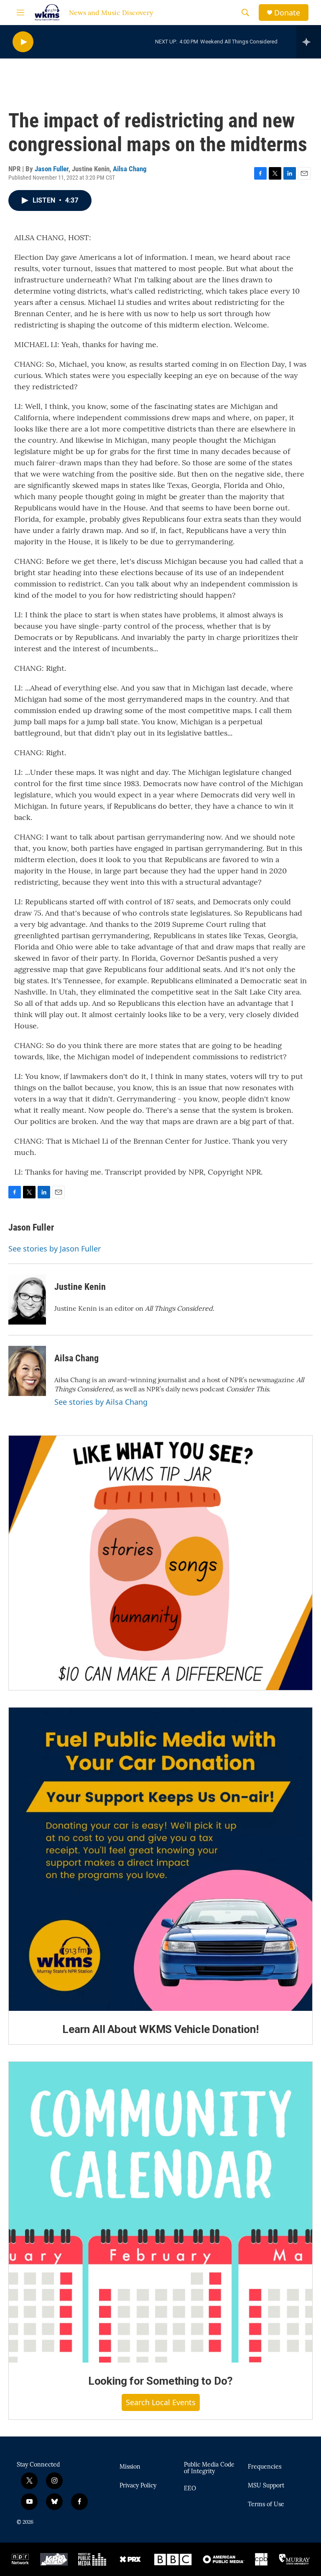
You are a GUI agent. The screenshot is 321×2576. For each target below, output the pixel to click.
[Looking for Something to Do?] (160, 2212)
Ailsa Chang (130, 169)
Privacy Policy (138, 2486)
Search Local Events (161, 2402)
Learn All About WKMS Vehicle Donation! (160, 2029)
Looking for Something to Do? (160, 2381)
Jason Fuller (52, 169)
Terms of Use (266, 2505)
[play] (23, 42)
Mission (130, 2467)
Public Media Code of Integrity (209, 2468)
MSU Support (266, 2486)
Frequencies (265, 2467)
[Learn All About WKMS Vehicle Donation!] (160, 1859)
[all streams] (309, 42)
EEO (190, 2489)
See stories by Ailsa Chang (101, 1402)
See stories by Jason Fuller (55, 1249)
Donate (287, 13)
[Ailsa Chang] (27, 1371)
